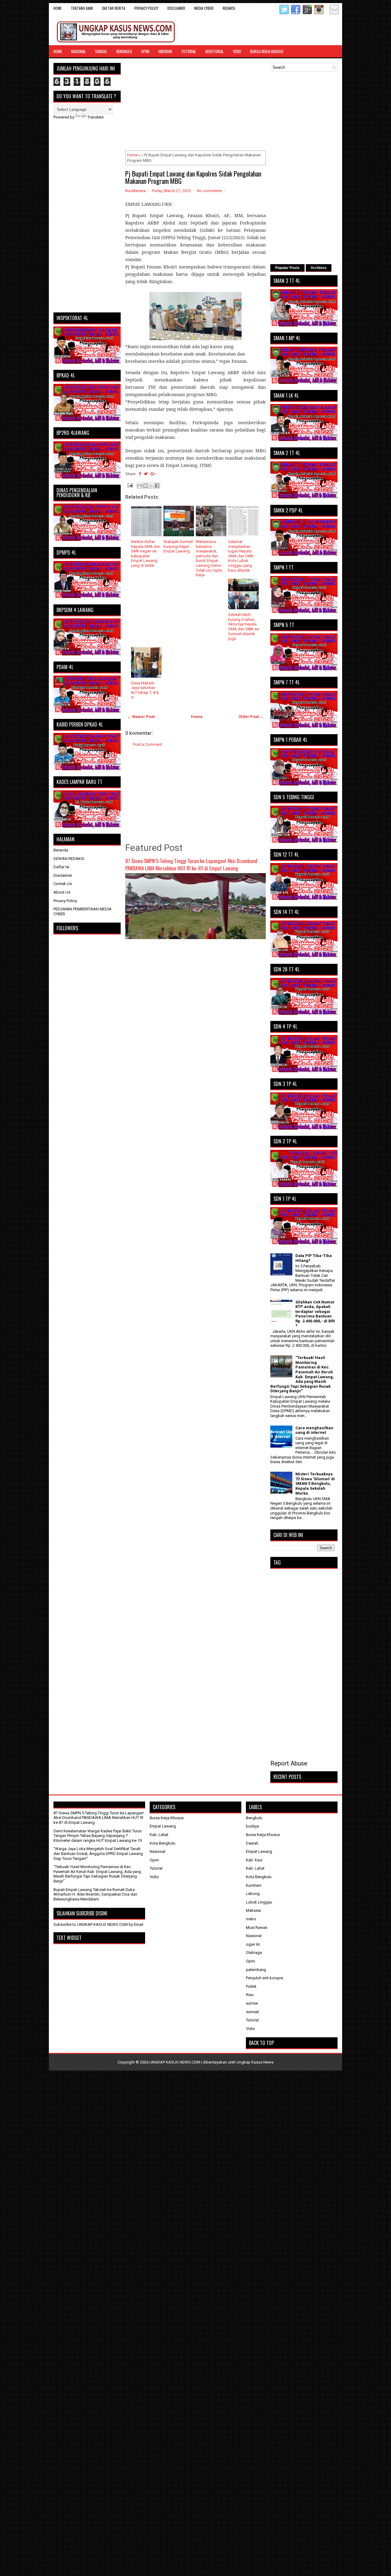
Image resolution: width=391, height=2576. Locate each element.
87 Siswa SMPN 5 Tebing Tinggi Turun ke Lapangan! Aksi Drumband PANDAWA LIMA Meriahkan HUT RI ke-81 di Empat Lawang (191, 864)
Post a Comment (147, 744)
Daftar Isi (61, 867)
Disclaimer (63, 875)
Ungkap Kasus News (255, 2062)
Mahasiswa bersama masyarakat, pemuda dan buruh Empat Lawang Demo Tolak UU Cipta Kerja (209, 558)
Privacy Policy (146, 8)
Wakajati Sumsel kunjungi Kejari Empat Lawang (178, 546)
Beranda (61, 850)
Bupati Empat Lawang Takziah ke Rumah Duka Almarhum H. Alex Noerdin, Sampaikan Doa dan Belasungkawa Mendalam (95, 1894)
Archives (319, 268)
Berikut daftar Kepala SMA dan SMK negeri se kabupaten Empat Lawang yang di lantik (146, 554)
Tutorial (189, 51)
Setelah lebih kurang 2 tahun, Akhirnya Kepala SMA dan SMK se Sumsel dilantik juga (243, 627)
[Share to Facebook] (157, 486)
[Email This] (140, 486)
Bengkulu (124, 51)
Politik (251, 1986)
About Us (62, 892)
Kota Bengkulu (163, 1843)
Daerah (252, 1843)
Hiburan (165, 51)
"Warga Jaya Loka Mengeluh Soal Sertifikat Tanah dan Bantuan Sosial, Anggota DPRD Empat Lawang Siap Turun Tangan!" (98, 1853)
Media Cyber (204, 8)
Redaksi (229, 8)
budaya (252, 1826)
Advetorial (214, 51)
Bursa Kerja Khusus (267, 51)
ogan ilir (253, 1944)
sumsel (252, 2012)
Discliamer (176, 8)
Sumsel (101, 51)
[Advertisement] (195, 106)
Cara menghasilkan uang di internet (314, 1430)
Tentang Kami (82, 8)
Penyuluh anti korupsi (265, 1978)
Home (58, 8)
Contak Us (63, 884)
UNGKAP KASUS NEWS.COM (175, 2062)
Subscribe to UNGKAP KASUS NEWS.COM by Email (98, 1924)
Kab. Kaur (254, 1860)
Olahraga (254, 1953)
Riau (250, 1995)
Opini (145, 51)
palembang (256, 1970)
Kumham (254, 1885)
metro (251, 1919)
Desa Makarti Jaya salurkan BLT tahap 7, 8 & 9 (145, 690)
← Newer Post (141, 717)
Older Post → (251, 717)
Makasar (254, 1910)
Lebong (253, 1894)
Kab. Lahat (159, 1835)
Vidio (237, 51)
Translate (95, 117)
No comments (209, 191)
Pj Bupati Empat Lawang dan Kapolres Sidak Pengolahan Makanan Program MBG (193, 177)
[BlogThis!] (145, 486)
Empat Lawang (163, 1826)
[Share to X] (151, 486)
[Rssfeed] (326, 13)
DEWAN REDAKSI (69, 859)
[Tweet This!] (146, 474)
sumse (252, 2003)
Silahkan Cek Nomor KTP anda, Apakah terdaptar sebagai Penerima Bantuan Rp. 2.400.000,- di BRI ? (315, 1314)
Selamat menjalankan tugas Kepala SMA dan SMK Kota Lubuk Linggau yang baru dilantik (241, 556)
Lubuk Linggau (259, 1902)
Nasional (79, 51)
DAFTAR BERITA (114, 8)
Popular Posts (287, 268)
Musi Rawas (257, 1927)
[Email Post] (130, 485)
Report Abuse (289, 1763)
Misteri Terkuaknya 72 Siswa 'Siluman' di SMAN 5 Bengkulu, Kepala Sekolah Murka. (315, 1483)
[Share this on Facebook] (140, 474)
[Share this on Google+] (153, 474)
